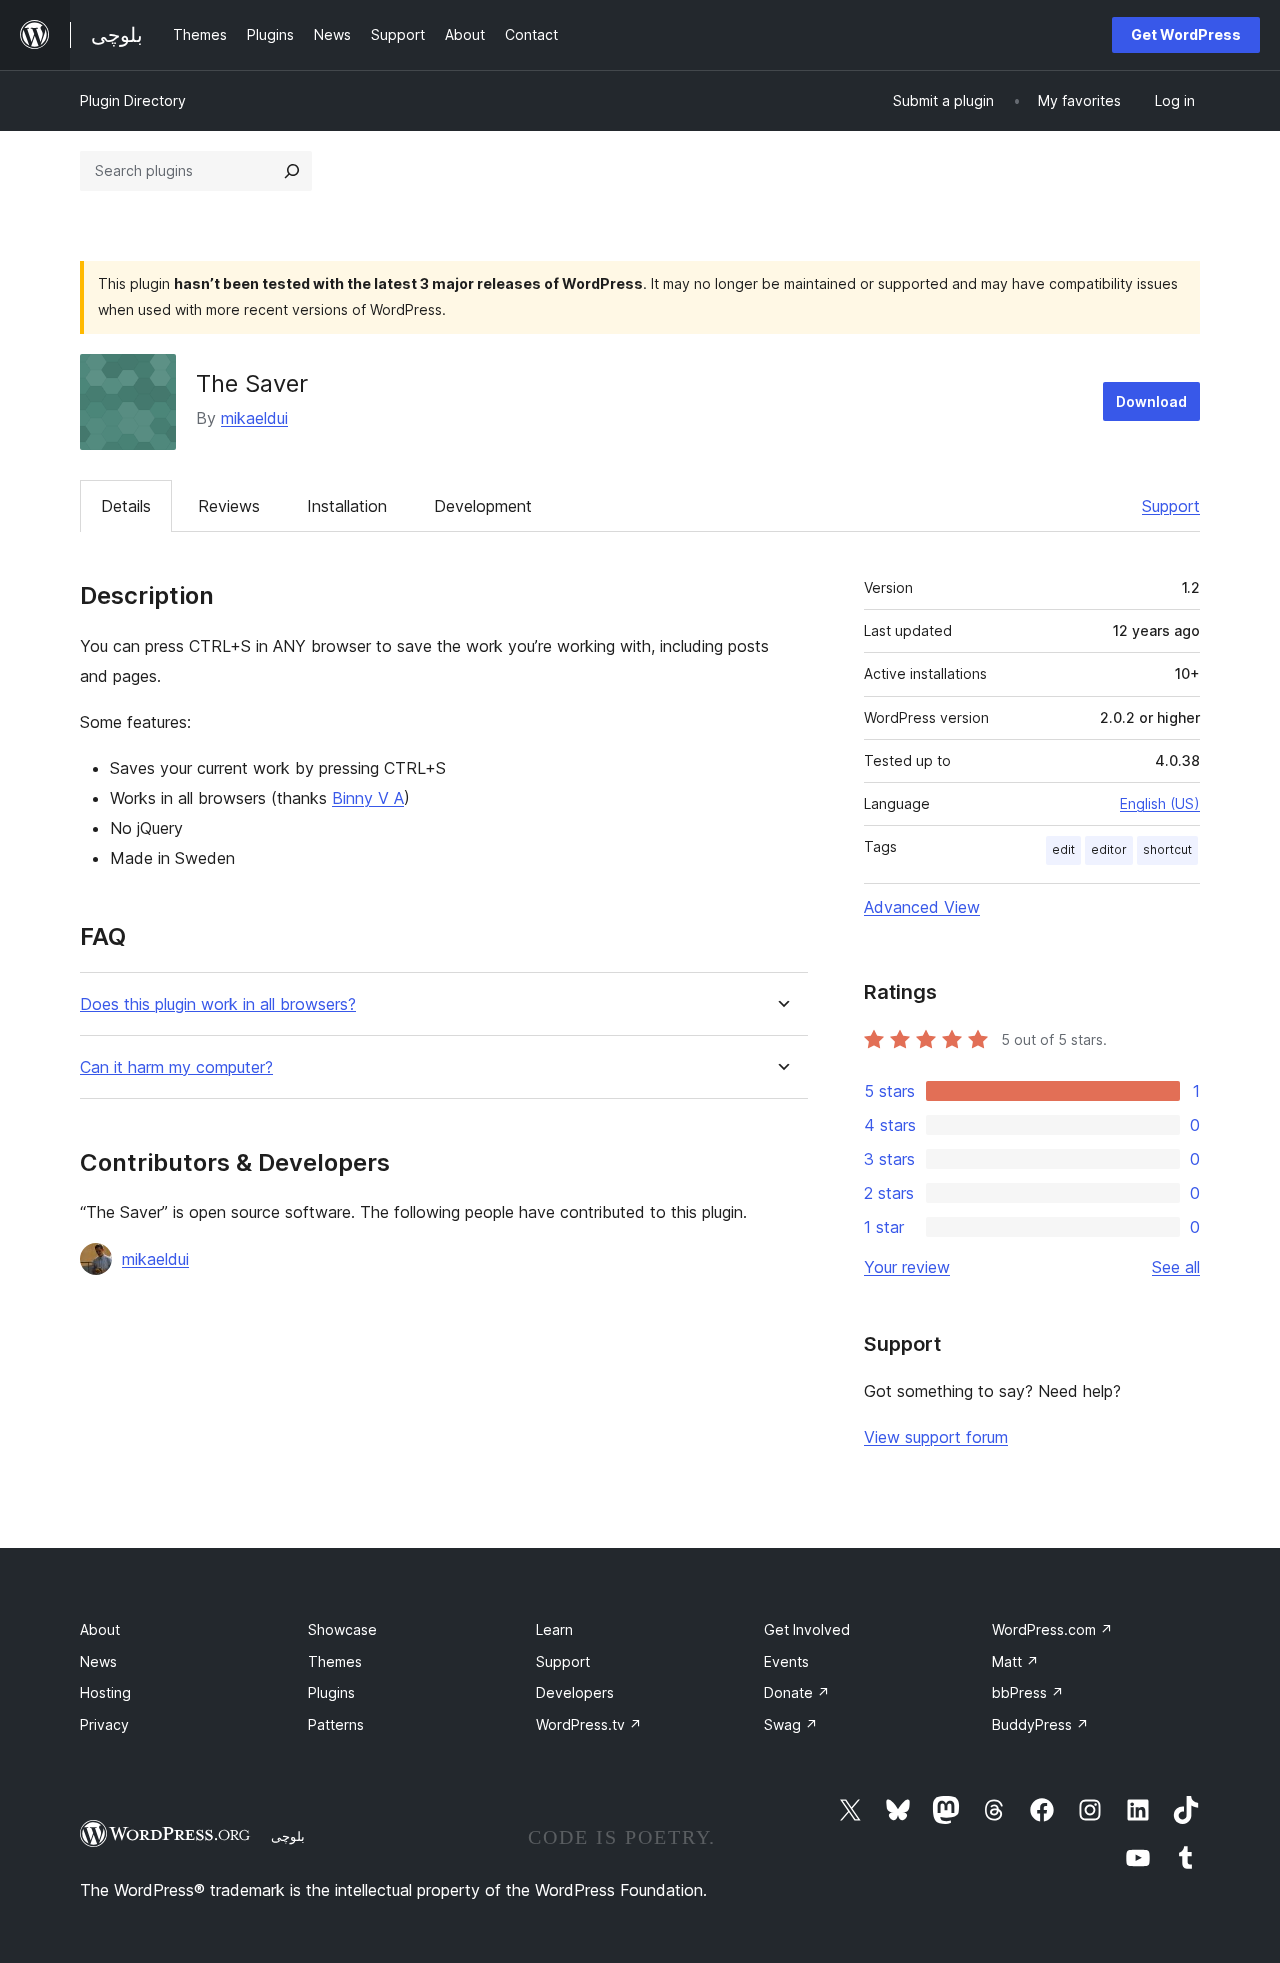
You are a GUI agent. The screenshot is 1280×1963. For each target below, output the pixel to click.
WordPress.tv (589, 1724)
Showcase (342, 1629)
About (100, 1629)
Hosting (105, 1692)
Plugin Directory (133, 100)
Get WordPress (1186, 34)
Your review (907, 1267)
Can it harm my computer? (176, 1067)
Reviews (229, 506)
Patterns (336, 1724)
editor (1109, 849)
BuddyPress (1040, 1724)
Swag (791, 1724)
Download (1151, 401)
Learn (554, 1629)
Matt (1015, 1661)
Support (1171, 506)
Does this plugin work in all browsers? (218, 1004)
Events (786, 1661)
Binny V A (368, 798)
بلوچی (288, 1836)
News (98, 1661)
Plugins (331, 1692)
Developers (575, 1692)
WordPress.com (1052, 1629)
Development (483, 506)
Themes (335, 1661)
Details (126, 506)
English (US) (1160, 803)
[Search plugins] (292, 171)
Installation (347, 506)
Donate (797, 1692)
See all (1176, 1267)
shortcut (1167, 849)
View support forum (936, 1437)
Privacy (104, 1724)
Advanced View (922, 907)
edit (1063, 849)
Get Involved (807, 1629)
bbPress (1028, 1692)
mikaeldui (254, 418)
